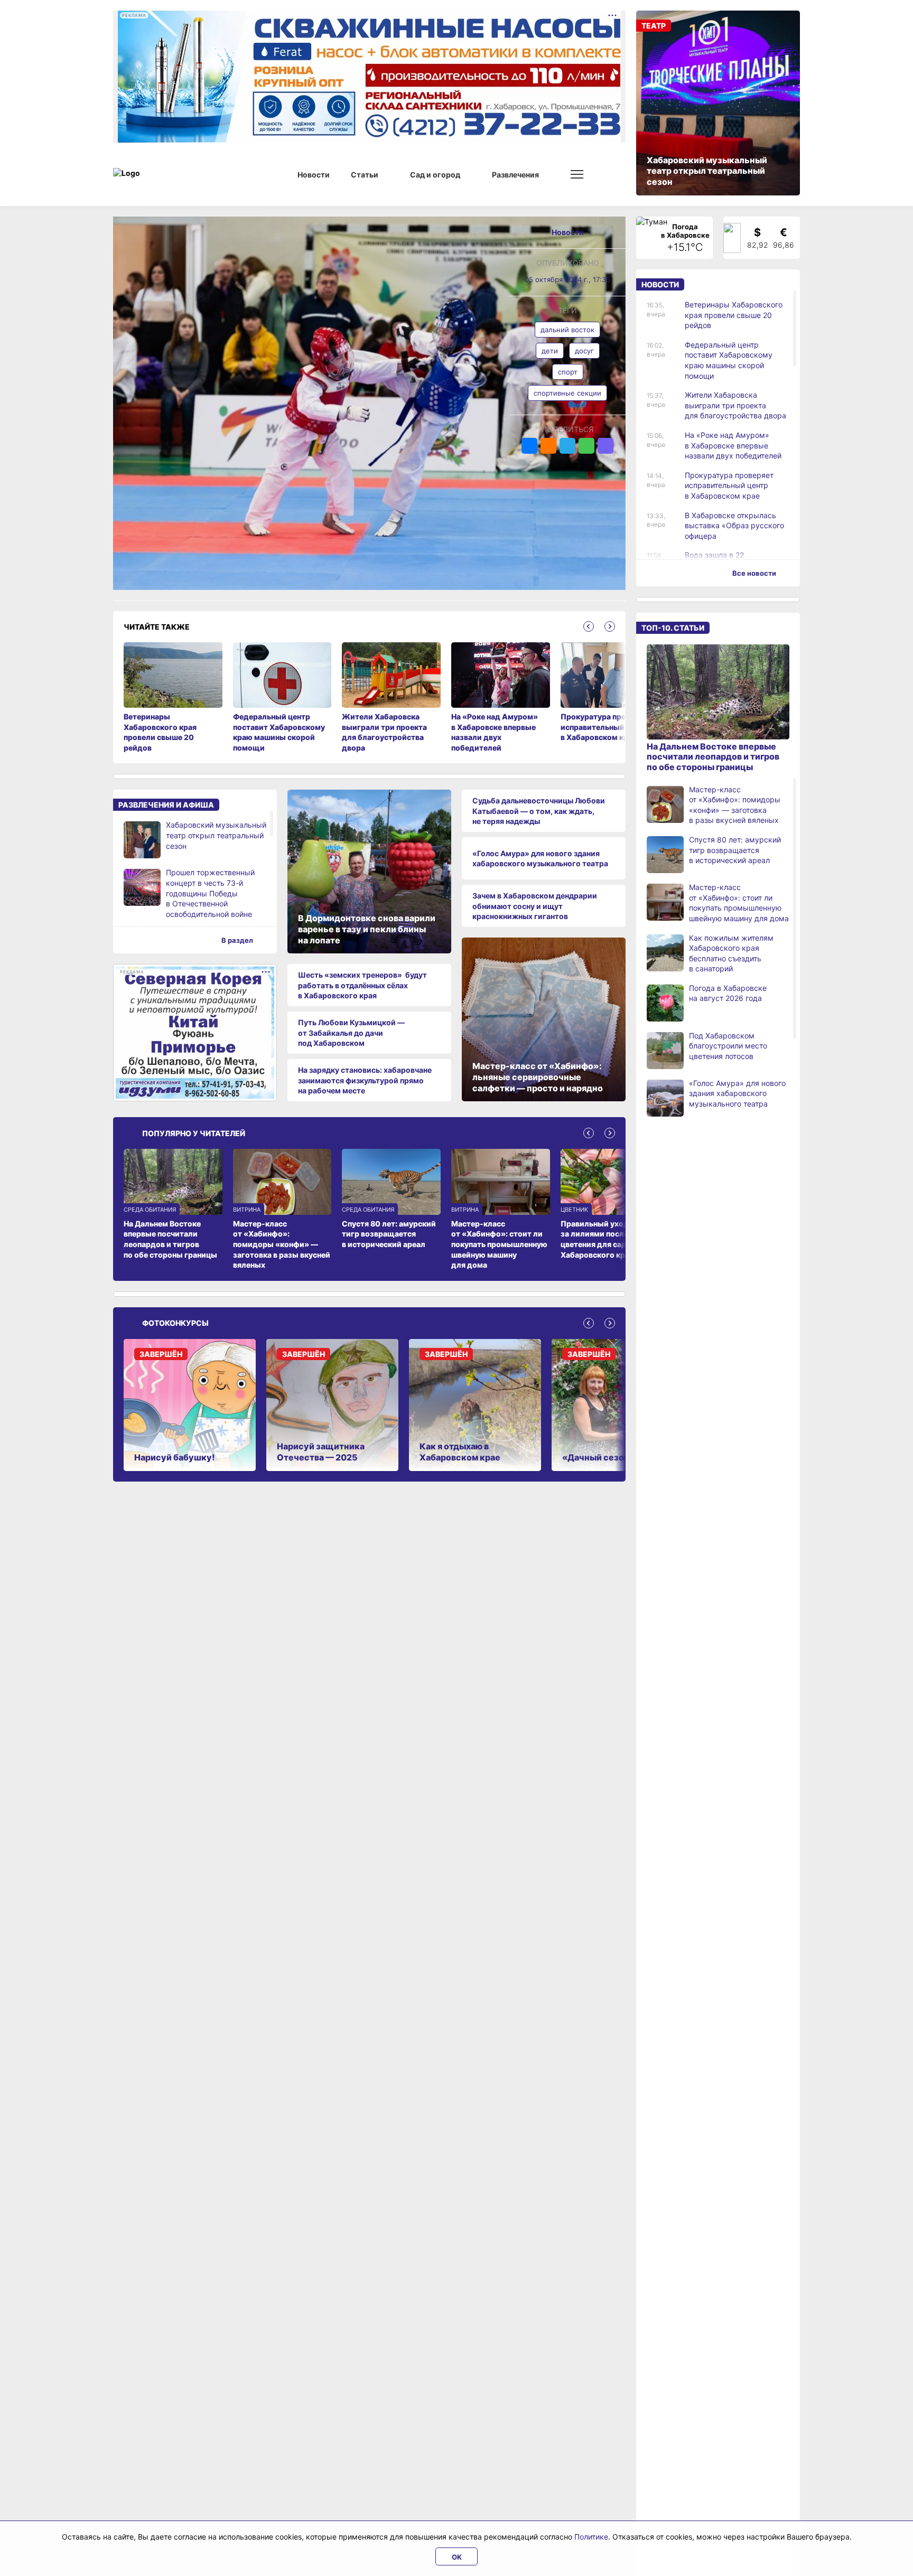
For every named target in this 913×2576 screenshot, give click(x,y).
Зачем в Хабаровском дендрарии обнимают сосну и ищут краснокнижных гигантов (535, 906)
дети (550, 351)
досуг (584, 351)
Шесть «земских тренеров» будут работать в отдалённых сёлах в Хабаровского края (362, 985)
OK (457, 2557)
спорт (568, 372)
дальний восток (567, 330)
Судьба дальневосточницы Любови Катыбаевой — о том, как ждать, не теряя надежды (539, 811)
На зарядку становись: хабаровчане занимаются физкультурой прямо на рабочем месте (365, 1080)
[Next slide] (610, 626)
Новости (568, 232)
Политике (591, 2537)
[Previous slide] (589, 626)
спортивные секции (567, 393)
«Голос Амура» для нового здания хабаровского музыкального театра (540, 859)
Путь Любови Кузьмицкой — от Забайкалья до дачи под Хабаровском (351, 1033)
